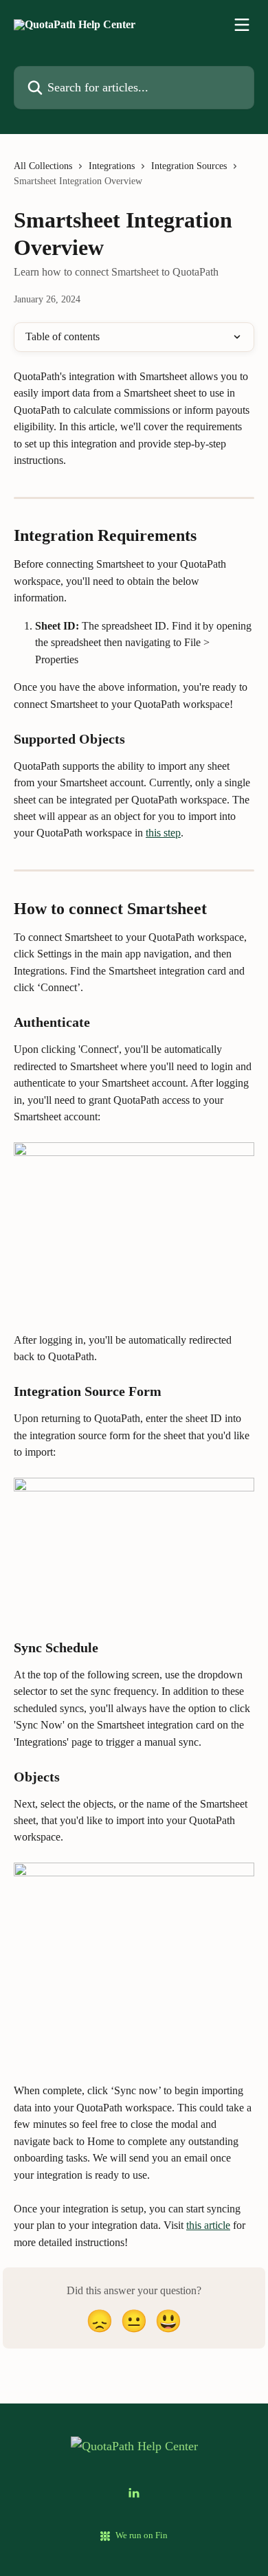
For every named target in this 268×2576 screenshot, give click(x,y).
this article (208, 2225)
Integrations (112, 166)
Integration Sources (189, 166)
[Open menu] (242, 25)
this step (163, 833)
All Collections (43, 166)
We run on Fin (142, 2535)
